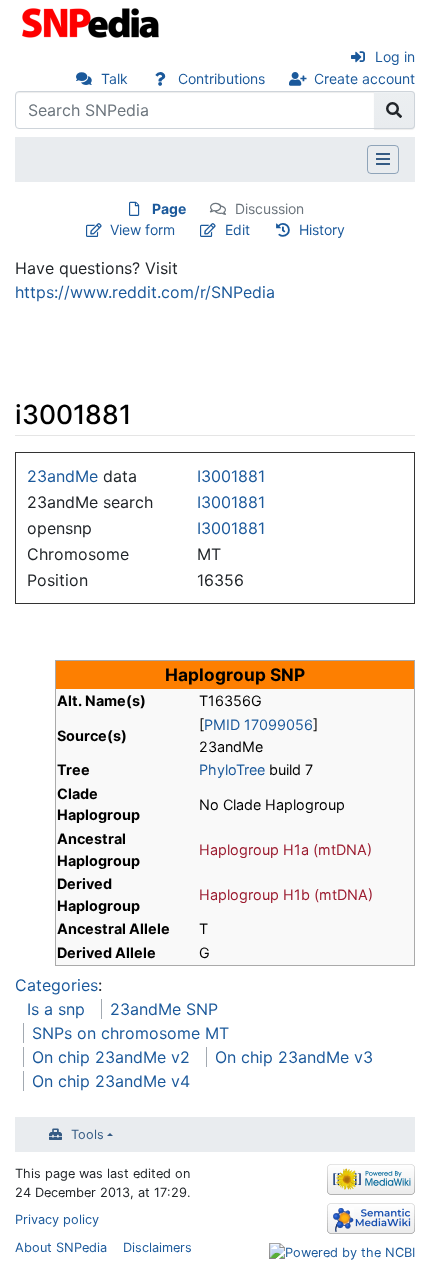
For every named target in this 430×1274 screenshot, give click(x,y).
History (322, 229)
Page (169, 208)
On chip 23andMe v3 (294, 1057)
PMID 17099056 (258, 724)
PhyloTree (232, 769)
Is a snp (56, 1009)
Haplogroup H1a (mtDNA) (285, 849)
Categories (56, 985)
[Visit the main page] (92, 21)
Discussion (269, 208)
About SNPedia (61, 1247)
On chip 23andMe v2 (111, 1057)
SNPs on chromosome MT (130, 1033)
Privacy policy (57, 1219)
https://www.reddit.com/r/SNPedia (145, 292)
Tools (87, 1134)
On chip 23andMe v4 (111, 1081)
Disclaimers (157, 1247)
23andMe (62, 476)
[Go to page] (394, 110)
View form (142, 229)
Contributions (221, 78)
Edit (237, 229)
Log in (395, 56)
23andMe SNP (164, 1009)
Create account (364, 78)
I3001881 (231, 476)
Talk (114, 78)
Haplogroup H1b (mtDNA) (286, 894)
